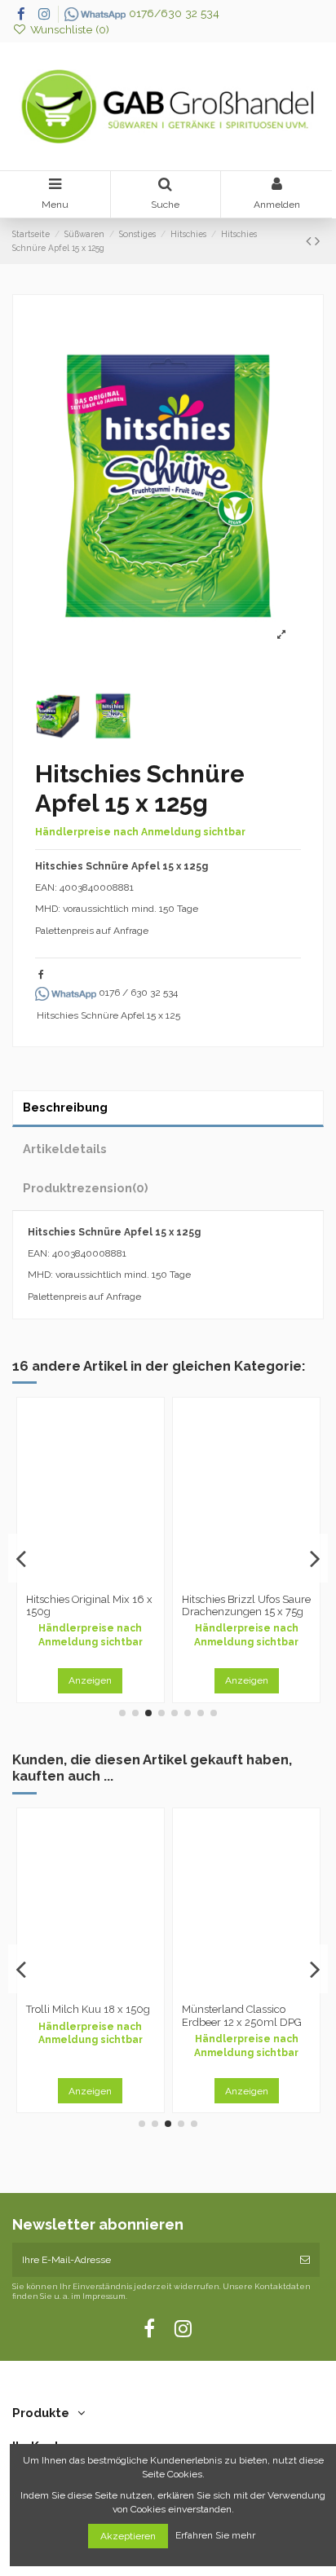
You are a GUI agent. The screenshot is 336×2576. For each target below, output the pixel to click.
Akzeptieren (128, 2536)
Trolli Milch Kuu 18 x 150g (88, 2009)
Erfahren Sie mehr (217, 2536)
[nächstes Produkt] (317, 241)
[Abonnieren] (305, 2260)
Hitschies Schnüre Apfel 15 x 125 (108, 1015)
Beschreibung (65, 1107)
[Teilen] (41, 975)
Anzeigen (90, 1680)
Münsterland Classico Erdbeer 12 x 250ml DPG (242, 2016)
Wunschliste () (68, 29)
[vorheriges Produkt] (310, 241)
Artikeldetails (65, 1149)
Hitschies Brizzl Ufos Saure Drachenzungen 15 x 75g (246, 1606)
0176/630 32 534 (172, 13)
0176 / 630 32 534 (137, 993)
